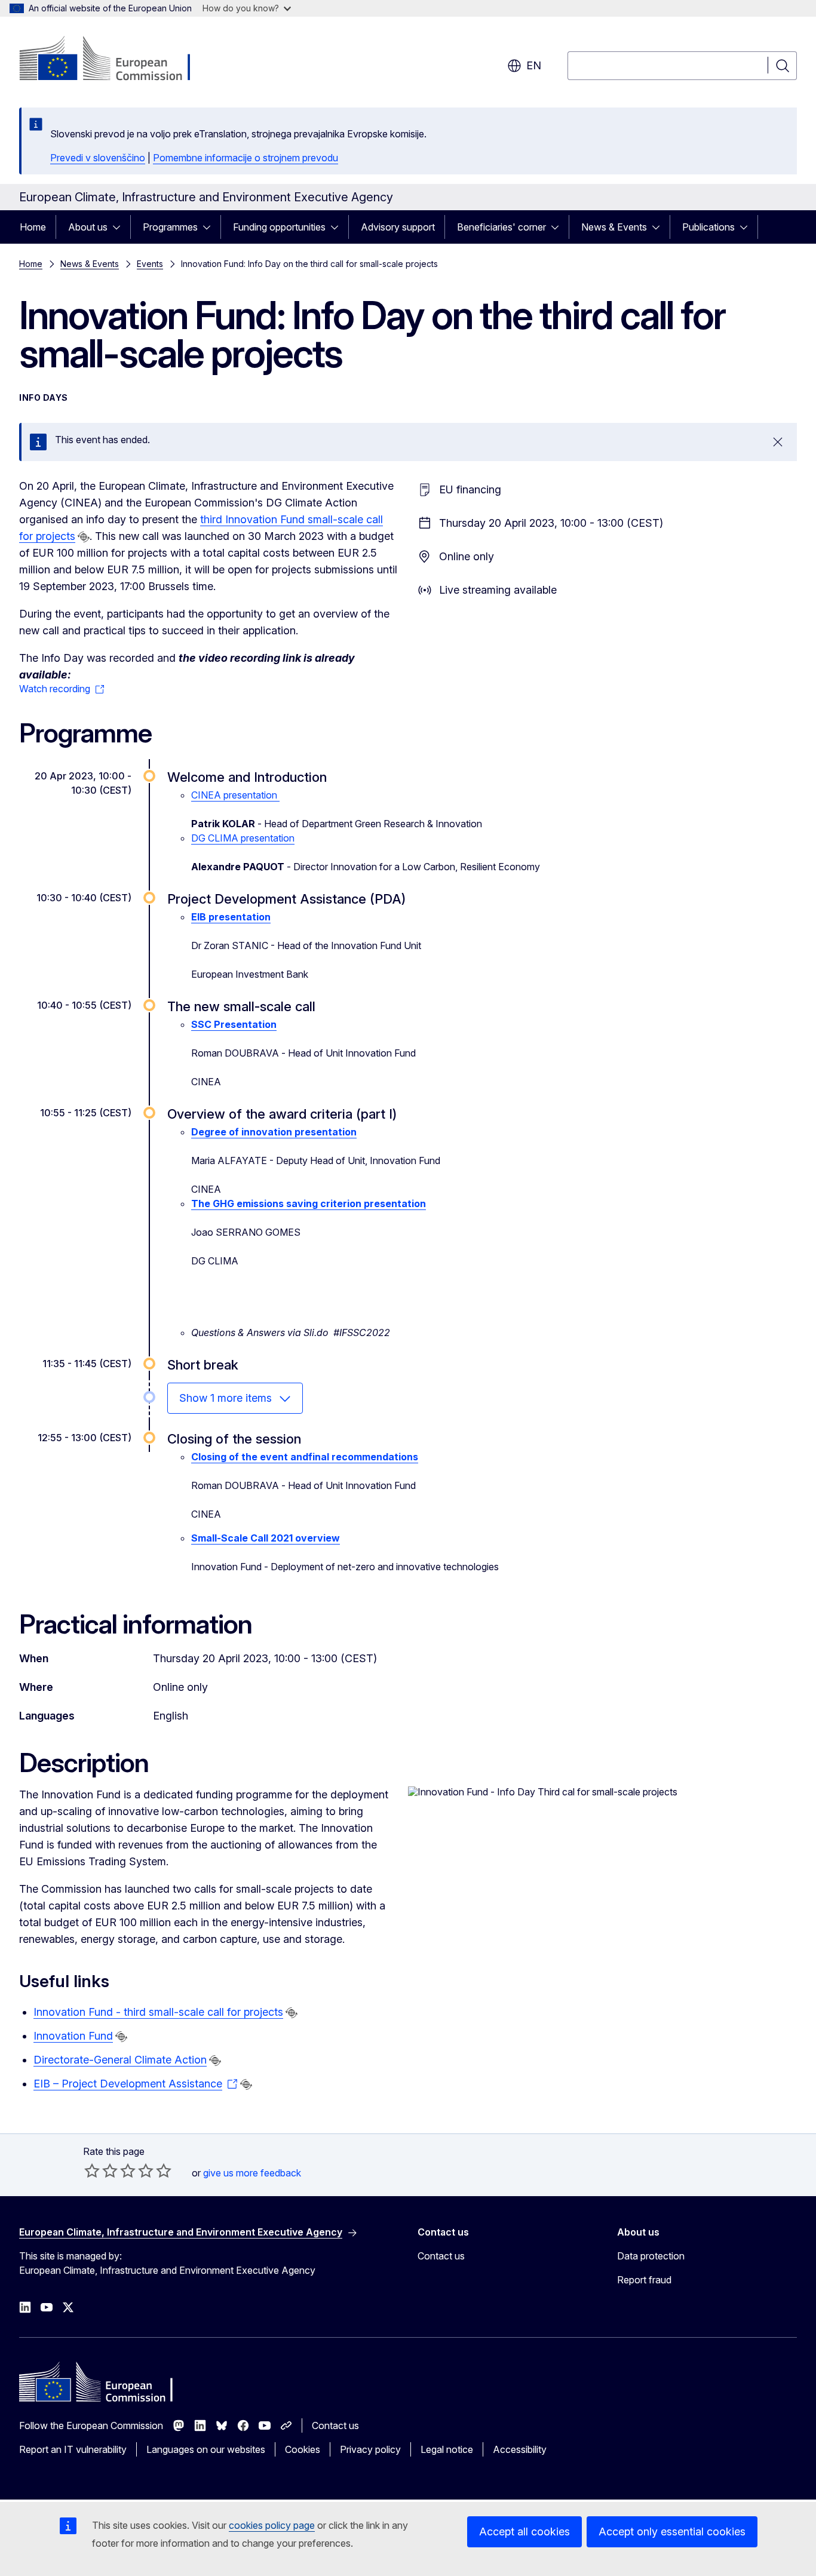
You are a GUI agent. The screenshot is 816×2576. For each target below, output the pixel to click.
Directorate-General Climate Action (120, 2060)
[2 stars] (101, 2170)
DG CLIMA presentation (243, 838)
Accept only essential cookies (672, 2532)
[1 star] (92, 2170)
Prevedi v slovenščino (98, 158)
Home (33, 227)
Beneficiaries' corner (501, 227)
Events (150, 264)
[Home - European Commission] (116, 60)
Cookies (303, 2449)
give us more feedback (252, 2173)
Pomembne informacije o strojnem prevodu (246, 158)
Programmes (170, 227)
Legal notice (447, 2449)
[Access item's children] (120, 227)
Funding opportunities (279, 227)
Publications (708, 227)
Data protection (651, 2256)
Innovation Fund (73, 2036)
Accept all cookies (524, 2532)
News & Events (614, 227)
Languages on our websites (206, 2449)
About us (88, 227)
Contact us (441, 2256)
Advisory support (398, 227)
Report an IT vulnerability (73, 2449)
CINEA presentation (235, 795)
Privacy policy (370, 2449)
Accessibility (520, 2449)
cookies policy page (272, 2525)
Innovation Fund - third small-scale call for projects (158, 2012)
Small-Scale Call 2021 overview (266, 1538)
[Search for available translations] (84, 537)
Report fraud (644, 2280)
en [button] (534, 65)
